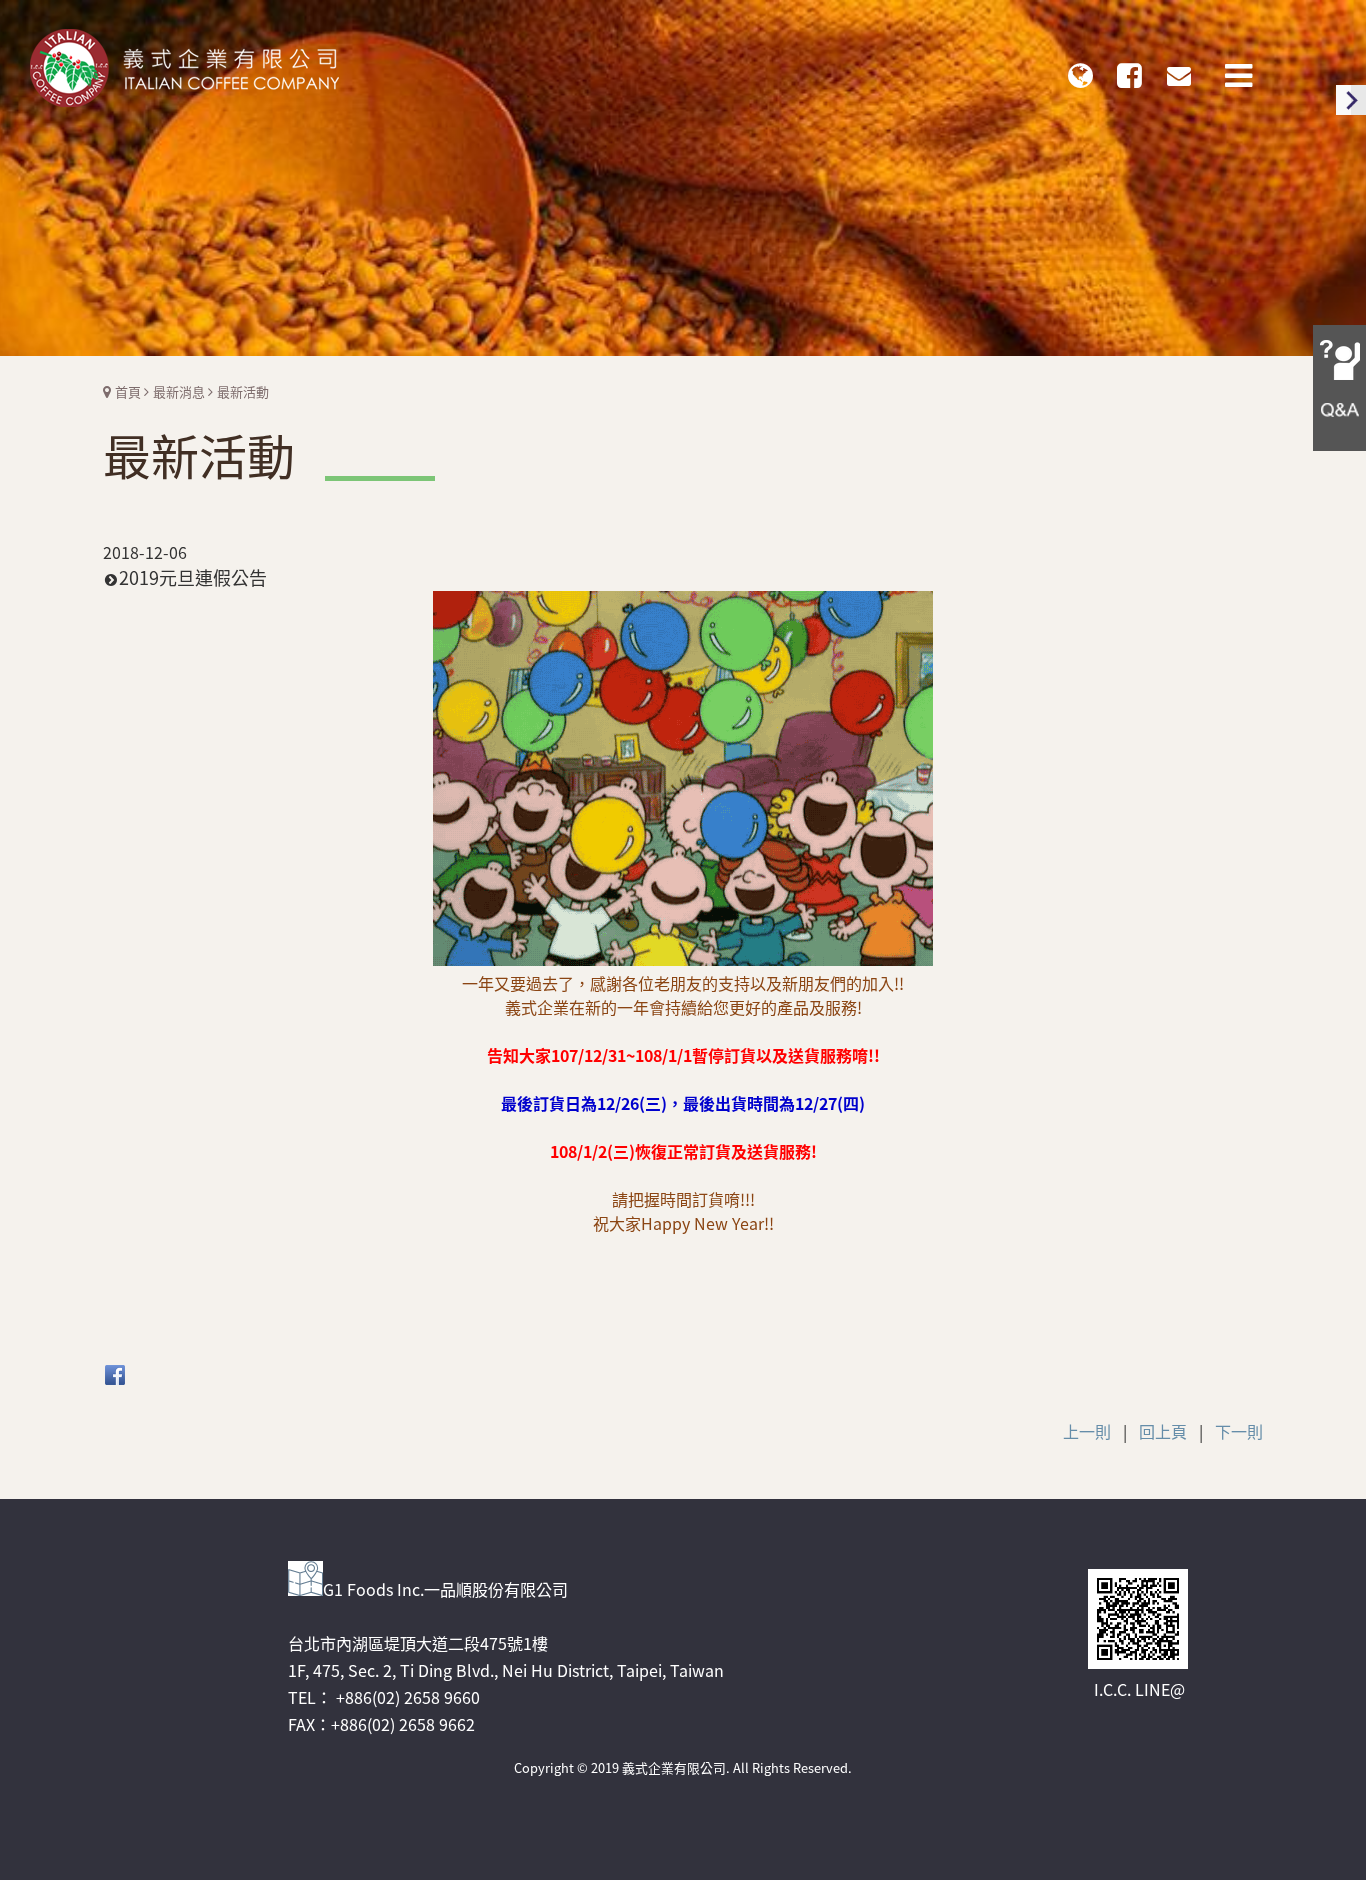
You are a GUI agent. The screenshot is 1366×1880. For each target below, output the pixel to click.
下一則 (1239, 1431)
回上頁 (1163, 1431)
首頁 (128, 391)
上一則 (1087, 1431)
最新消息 (179, 391)
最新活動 (243, 391)
